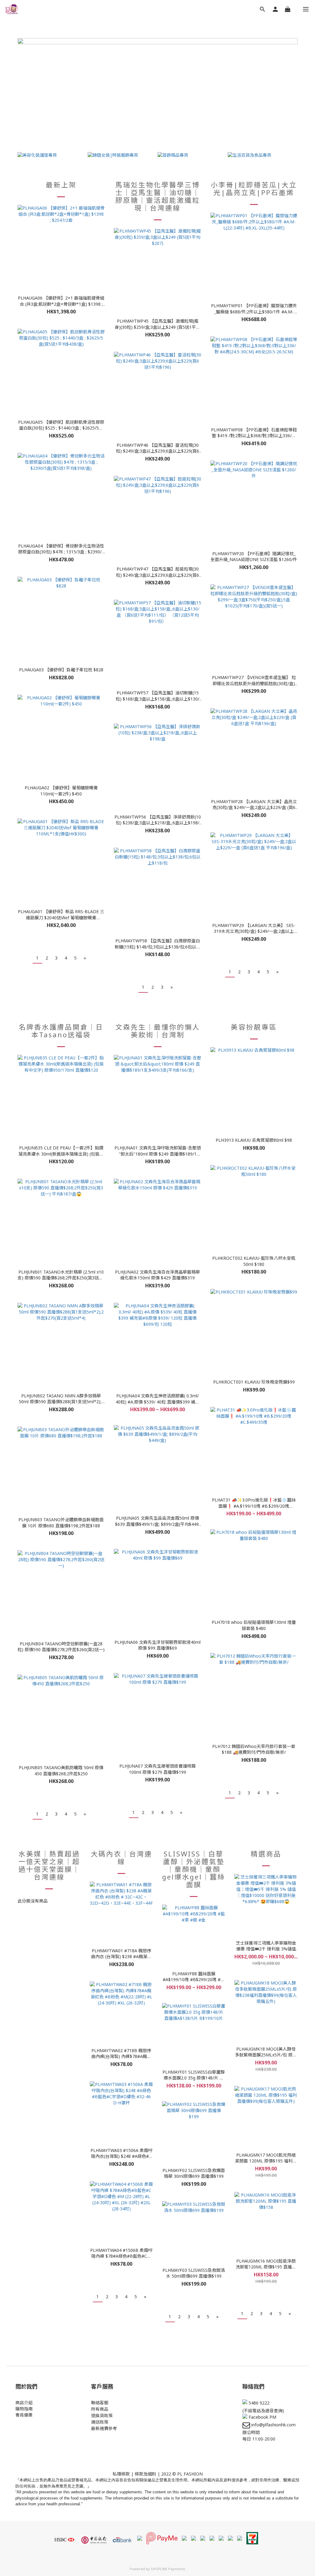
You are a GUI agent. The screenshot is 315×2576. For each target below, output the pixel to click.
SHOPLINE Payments (168, 2569)
